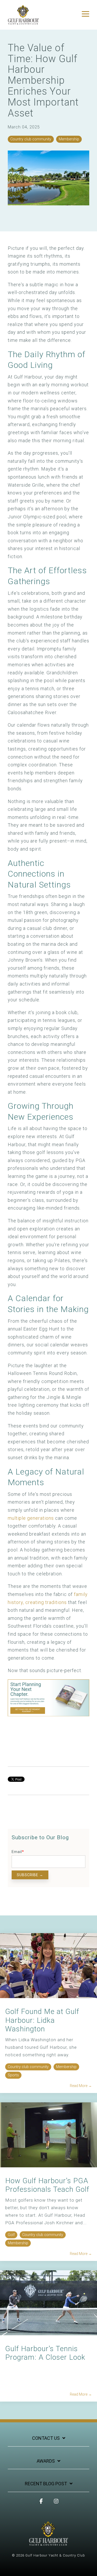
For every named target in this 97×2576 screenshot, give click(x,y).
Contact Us (46, 2438)
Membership (69, 139)
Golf (11, 2235)
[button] (85, 14)
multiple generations (31, 1518)
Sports (13, 2075)
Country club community (31, 139)
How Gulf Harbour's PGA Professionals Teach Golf (47, 2185)
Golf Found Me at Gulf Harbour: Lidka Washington (42, 2020)
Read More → (81, 2086)
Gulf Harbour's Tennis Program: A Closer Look (45, 2353)
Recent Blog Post (46, 2484)
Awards (46, 2461)
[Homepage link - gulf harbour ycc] (48, 2543)
